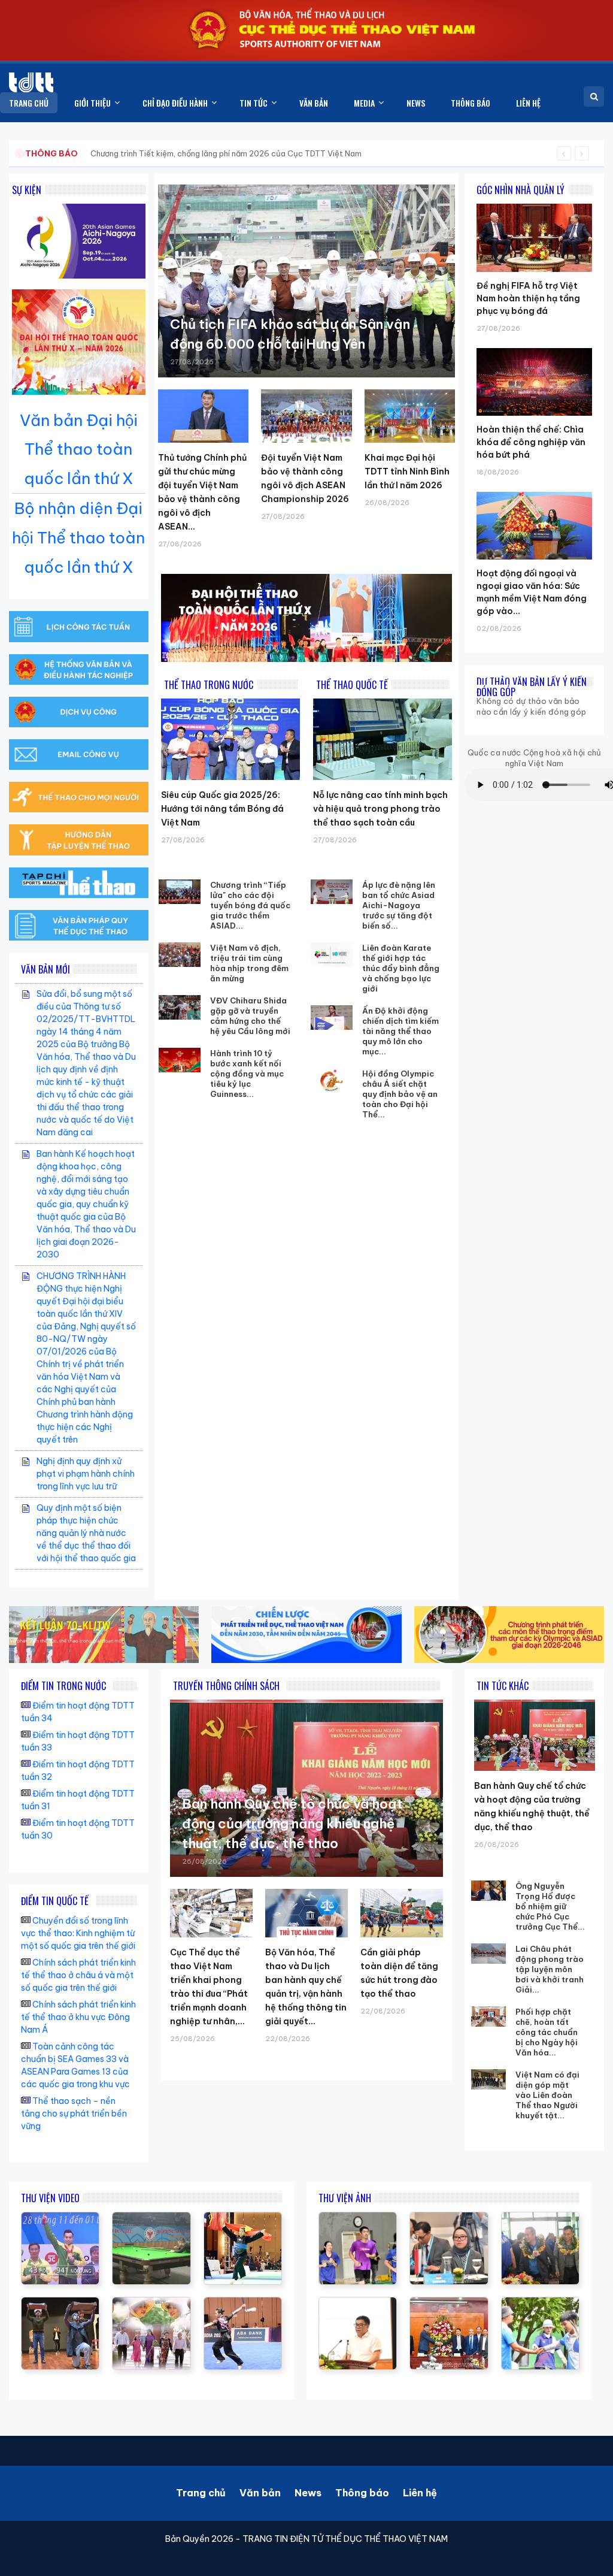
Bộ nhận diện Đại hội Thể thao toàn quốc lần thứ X (78, 538)
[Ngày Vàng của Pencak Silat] (243, 2218)
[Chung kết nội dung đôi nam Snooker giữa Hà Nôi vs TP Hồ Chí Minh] (151, 2218)
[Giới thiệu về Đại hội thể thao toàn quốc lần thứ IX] (60, 2218)
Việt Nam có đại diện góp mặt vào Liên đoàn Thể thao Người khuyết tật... (547, 2095)
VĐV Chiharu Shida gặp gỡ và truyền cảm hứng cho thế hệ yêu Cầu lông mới (250, 1016)
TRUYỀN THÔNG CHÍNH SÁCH (226, 1686)
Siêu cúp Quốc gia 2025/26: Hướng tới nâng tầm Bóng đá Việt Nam (222, 809)
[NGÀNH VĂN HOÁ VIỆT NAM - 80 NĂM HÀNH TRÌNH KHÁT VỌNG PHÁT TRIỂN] (151, 2303)
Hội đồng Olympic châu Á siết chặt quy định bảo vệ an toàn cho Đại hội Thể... (400, 1094)
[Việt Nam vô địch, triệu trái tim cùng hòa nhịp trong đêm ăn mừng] (180, 955)
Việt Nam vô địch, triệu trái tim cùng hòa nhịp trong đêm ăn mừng (249, 963)
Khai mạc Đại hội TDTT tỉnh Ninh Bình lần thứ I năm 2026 (407, 471)
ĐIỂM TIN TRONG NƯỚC (63, 1686)
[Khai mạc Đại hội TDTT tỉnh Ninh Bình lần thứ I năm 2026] (410, 416)
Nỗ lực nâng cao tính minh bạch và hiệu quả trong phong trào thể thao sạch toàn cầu (380, 809)
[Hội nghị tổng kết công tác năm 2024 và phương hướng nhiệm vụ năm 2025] (60, 2303)
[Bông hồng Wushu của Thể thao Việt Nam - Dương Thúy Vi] (243, 2303)
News (308, 2493)
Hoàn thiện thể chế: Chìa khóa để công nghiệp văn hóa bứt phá (531, 442)
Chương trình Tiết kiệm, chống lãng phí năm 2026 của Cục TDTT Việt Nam (226, 153)
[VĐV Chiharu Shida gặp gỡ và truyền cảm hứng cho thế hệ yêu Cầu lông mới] (180, 1008)
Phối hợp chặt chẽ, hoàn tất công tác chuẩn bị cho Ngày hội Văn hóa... (547, 2032)
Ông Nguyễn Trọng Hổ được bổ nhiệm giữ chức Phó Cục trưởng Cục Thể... (550, 1906)
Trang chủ (201, 2493)
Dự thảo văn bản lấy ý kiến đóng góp (532, 687)
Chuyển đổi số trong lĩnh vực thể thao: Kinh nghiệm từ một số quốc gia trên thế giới (78, 1933)
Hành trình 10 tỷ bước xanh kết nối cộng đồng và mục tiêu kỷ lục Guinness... (247, 1074)
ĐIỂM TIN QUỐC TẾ (55, 1901)
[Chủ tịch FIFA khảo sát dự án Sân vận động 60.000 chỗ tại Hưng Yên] (306, 281)
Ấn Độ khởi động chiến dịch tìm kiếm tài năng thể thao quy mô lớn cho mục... (400, 1031)
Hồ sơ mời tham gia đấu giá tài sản (88, 153)
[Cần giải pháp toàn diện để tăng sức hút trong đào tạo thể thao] (402, 1913)
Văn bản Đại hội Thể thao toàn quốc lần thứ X (79, 450)
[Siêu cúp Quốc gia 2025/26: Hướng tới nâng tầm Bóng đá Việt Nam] (230, 739)
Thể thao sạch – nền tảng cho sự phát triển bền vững (74, 2114)
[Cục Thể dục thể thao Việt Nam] (31, 82)
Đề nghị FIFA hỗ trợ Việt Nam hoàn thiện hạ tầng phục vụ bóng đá (528, 298)
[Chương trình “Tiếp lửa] (180, 892)
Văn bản (260, 2493)
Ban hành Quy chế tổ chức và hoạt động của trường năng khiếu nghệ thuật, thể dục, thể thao (292, 1824)
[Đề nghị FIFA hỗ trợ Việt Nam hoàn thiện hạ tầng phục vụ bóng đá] (534, 204)
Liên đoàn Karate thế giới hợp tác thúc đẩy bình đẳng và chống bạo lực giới (401, 968)
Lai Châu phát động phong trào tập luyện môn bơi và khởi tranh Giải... (550, 1969)
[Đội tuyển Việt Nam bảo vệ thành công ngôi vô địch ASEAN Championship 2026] (306, 416)
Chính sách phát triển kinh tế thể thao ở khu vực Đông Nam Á (78, 2017)
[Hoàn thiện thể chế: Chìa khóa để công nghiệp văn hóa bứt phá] (534, 348)
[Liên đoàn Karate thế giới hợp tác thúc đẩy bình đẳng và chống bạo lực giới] (332, 955)
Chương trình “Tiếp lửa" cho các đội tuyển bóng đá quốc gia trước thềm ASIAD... (250, 905)
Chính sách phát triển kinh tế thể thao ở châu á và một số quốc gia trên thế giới (78, 1975)
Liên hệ (420, 2493)
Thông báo (362, 2493)
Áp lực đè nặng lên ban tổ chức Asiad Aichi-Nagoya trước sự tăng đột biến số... (399, 905)
